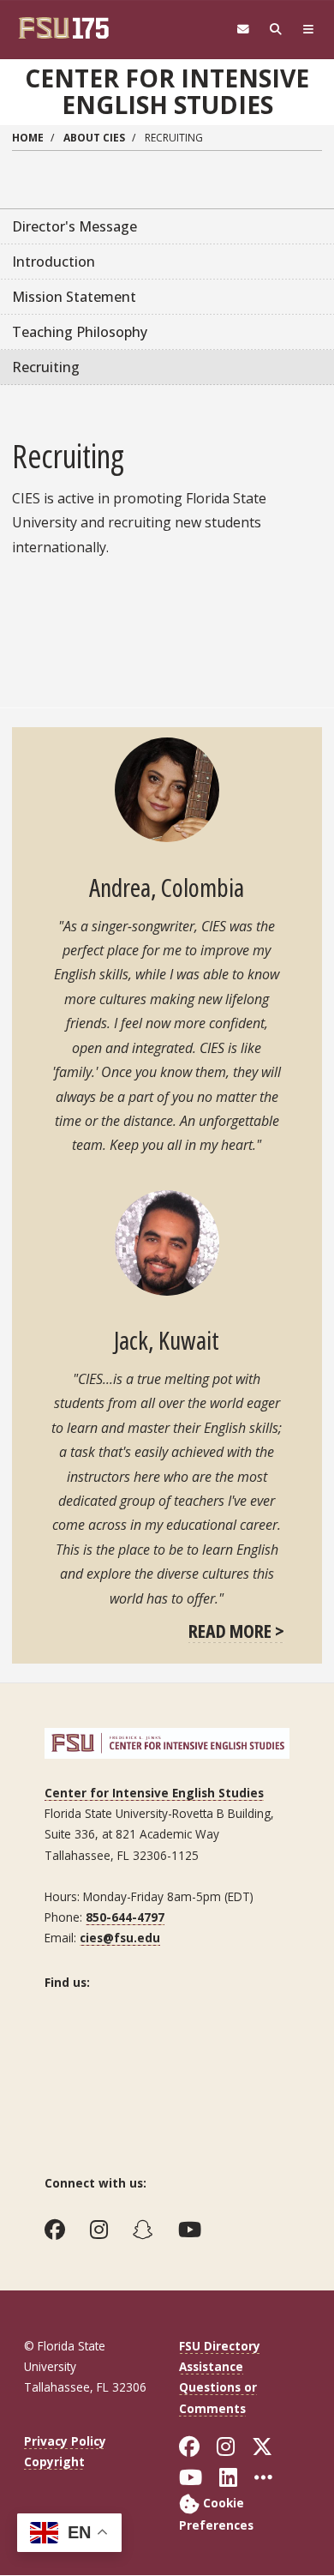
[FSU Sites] (308, 30)
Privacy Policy (65, 2441)
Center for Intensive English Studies (167, 91)
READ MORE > (236, 1630)
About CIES (94, 138)
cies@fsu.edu (120, 1938)
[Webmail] (243, 30)
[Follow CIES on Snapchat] (147, 2230)
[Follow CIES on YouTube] (194, 2230)
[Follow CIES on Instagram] (103, 2230)
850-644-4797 (125, 1917)
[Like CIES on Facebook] (59, 2230)
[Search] (276, 30)
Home (28, 138)
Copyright (54, 2462)
